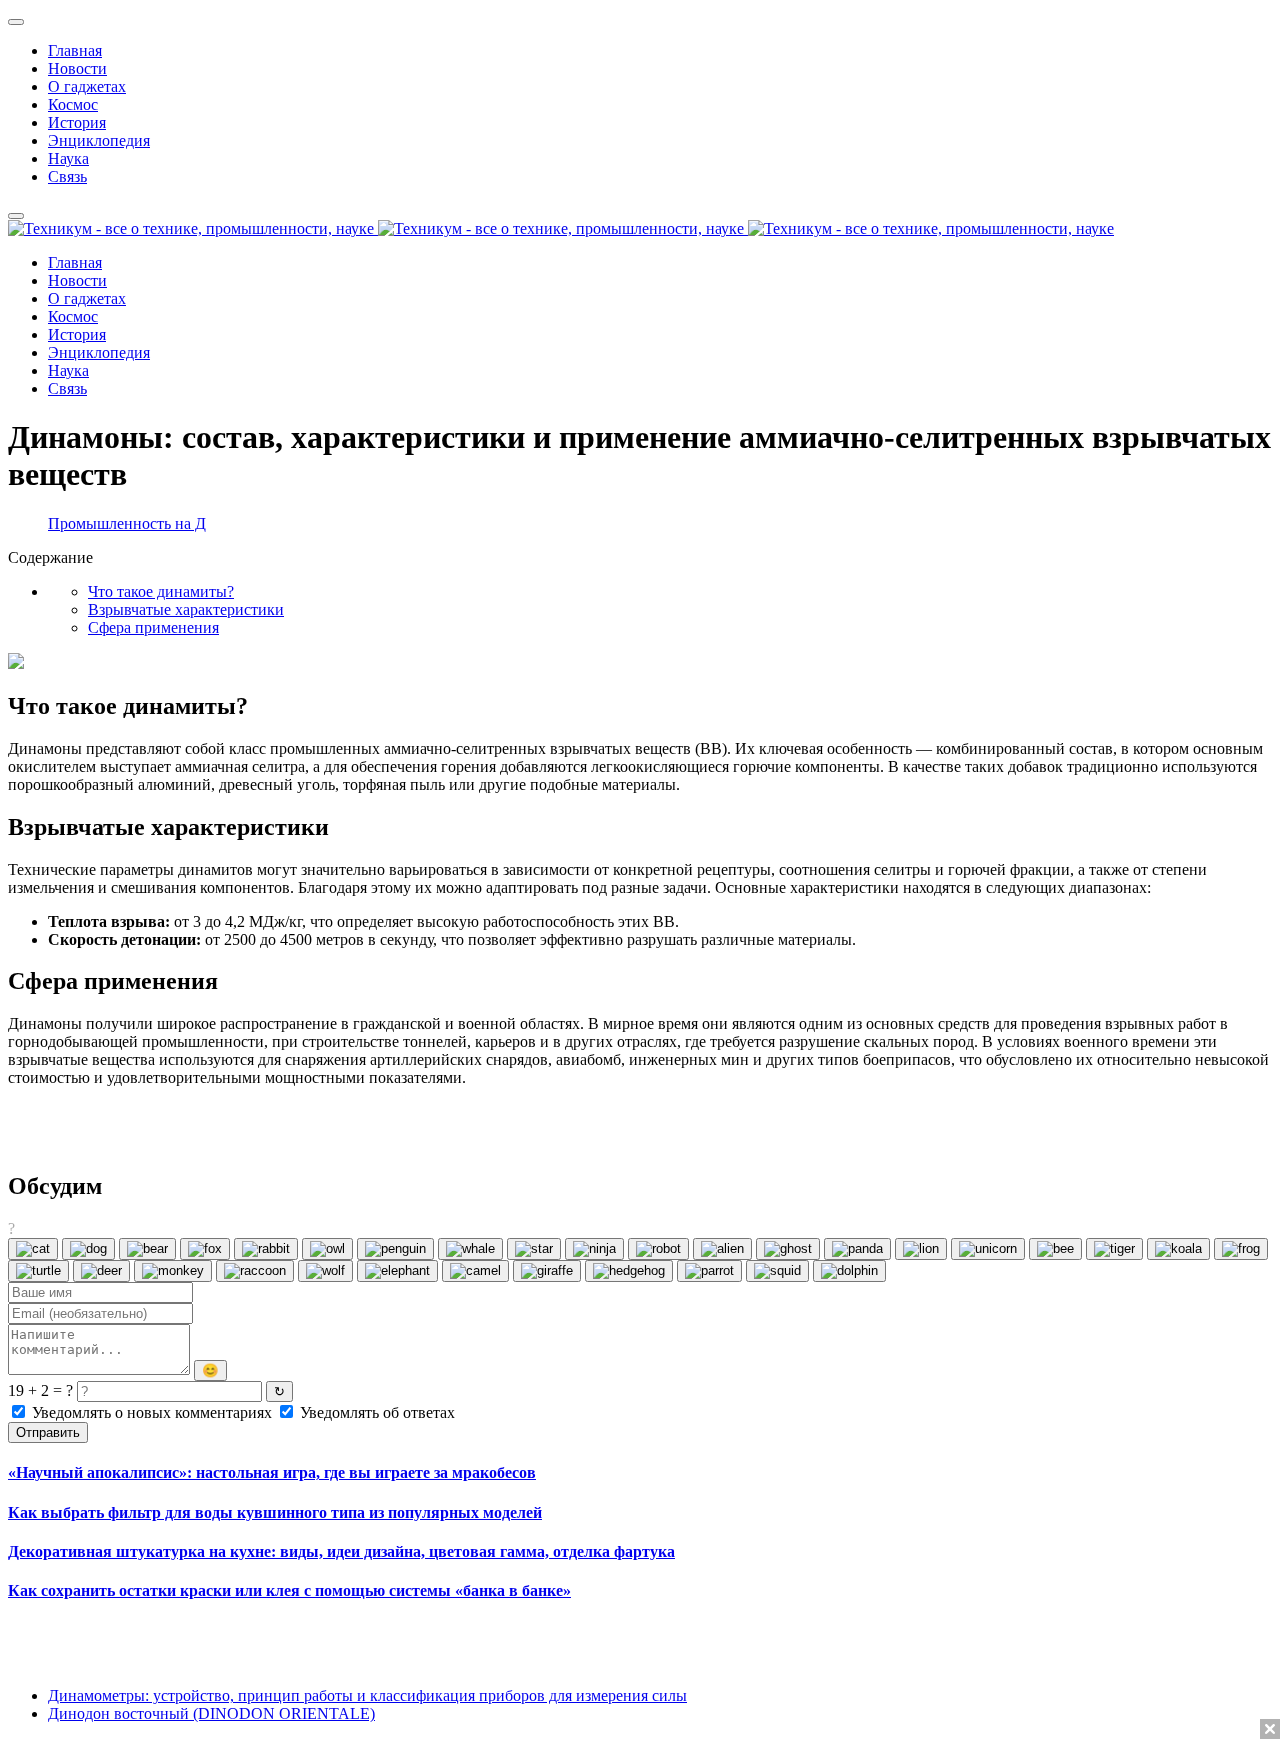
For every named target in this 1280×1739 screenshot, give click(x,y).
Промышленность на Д (127, 523)
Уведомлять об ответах (375, 1412)
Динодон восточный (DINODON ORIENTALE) (211, 1713)
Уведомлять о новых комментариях (152, 1412)
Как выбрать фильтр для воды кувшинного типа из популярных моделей (275, 1512)
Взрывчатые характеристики (186, 609)
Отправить (48, 1432)
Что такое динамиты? (161, 591)
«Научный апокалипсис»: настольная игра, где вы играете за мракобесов (272, 1472)
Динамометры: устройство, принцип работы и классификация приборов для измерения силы (367, 1695)
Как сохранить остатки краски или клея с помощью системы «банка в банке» (289, 1590)
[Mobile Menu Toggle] (16, 22)
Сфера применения (153, 627)
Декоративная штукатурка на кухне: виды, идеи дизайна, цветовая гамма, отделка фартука (341, 1551)
